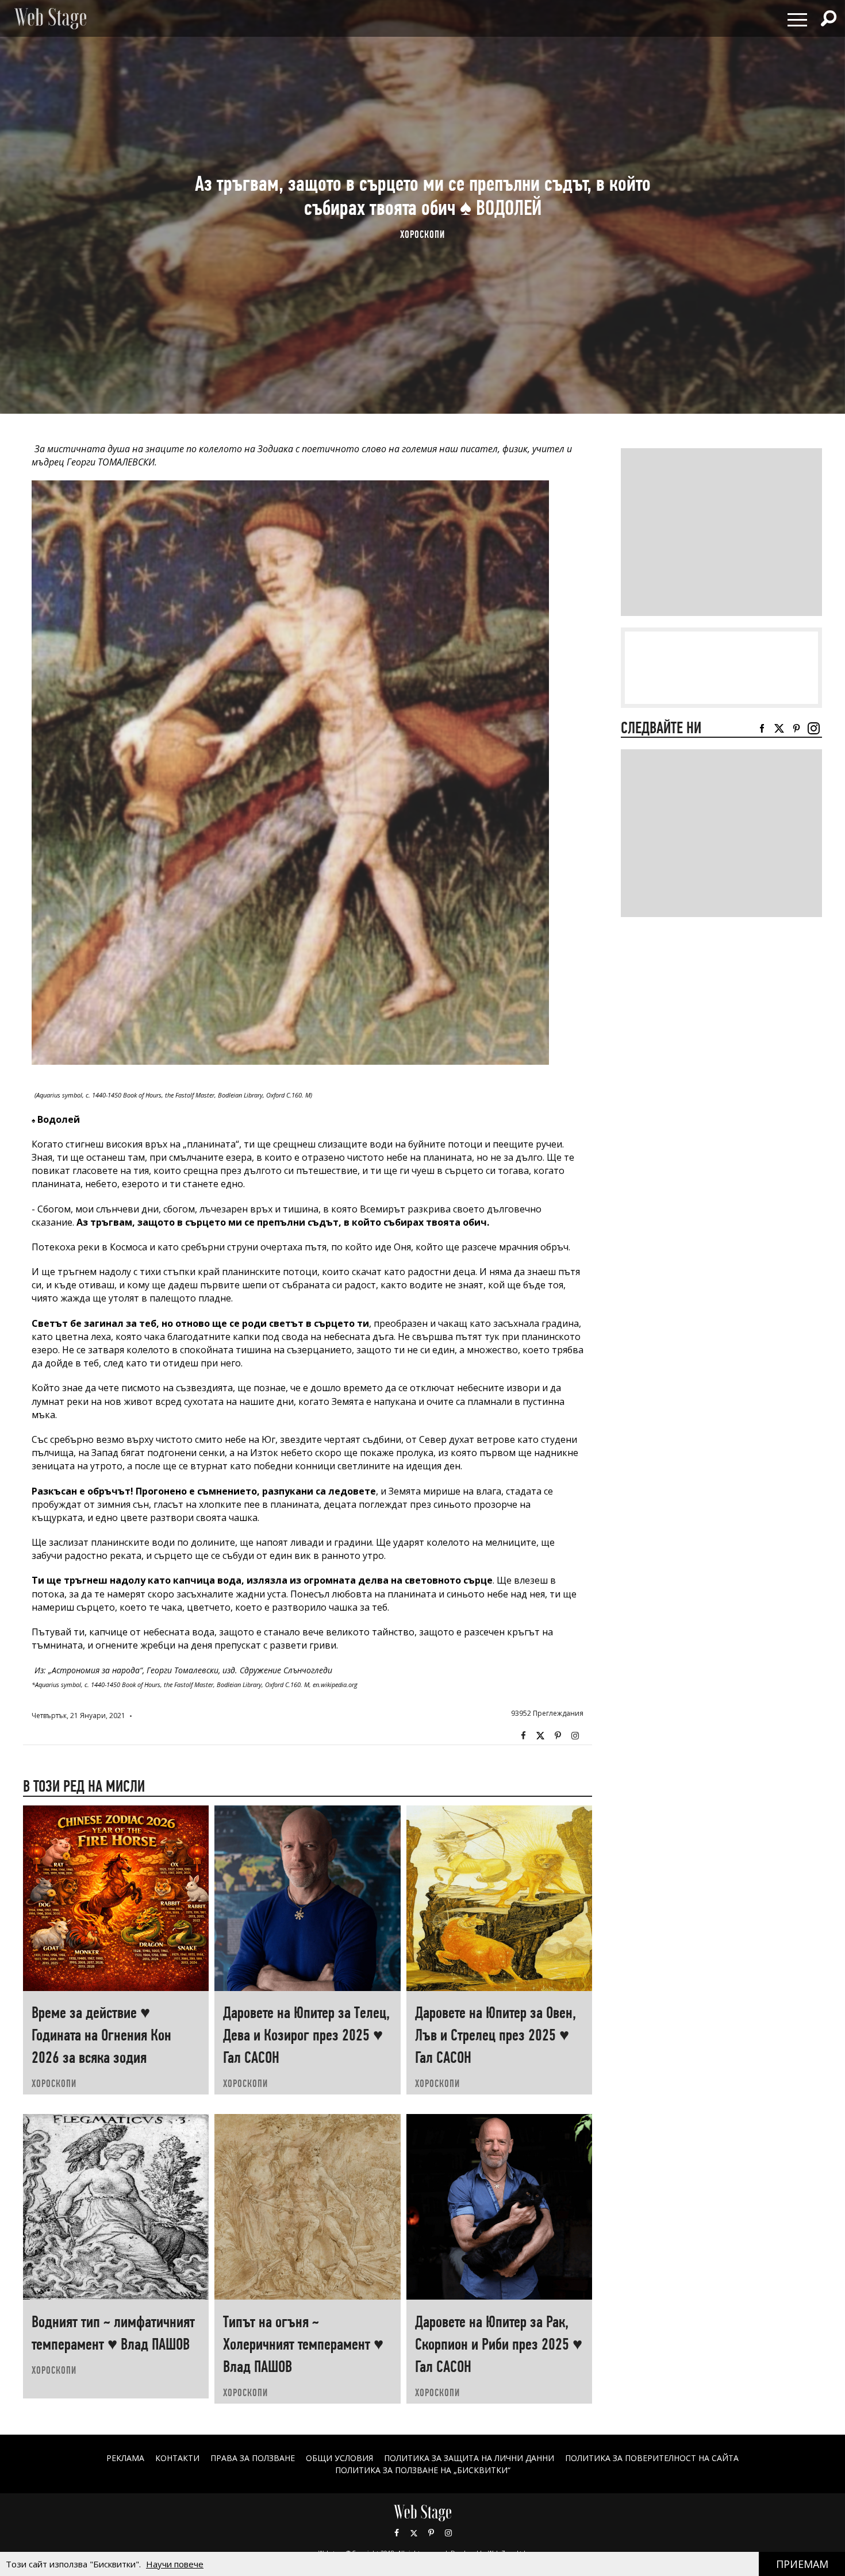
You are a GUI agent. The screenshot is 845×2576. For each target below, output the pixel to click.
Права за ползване (253, 2458)
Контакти (177, 2458)
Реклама (125, 2458)
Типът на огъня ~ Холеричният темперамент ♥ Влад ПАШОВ (303, 2344)
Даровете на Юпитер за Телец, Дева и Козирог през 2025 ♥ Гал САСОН (306, 2035)
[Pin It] (558, 1736)
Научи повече (175, 2564)
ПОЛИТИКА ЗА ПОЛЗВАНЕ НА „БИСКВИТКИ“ (423, 2470)
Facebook (523, 1736)
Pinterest (431, 2533)
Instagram (575, 1736)
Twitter (540, 1736)
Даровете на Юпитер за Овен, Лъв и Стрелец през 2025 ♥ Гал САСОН (496, 2035)
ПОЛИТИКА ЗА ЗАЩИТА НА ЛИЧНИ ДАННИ (469, 2458)
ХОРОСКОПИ (422, 234)
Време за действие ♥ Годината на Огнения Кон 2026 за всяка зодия (101, 2035)
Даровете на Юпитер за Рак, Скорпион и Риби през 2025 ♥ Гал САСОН (499, 2344)
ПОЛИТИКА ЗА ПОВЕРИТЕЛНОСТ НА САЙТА (652, 2458)
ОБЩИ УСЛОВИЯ (339, 2458)
